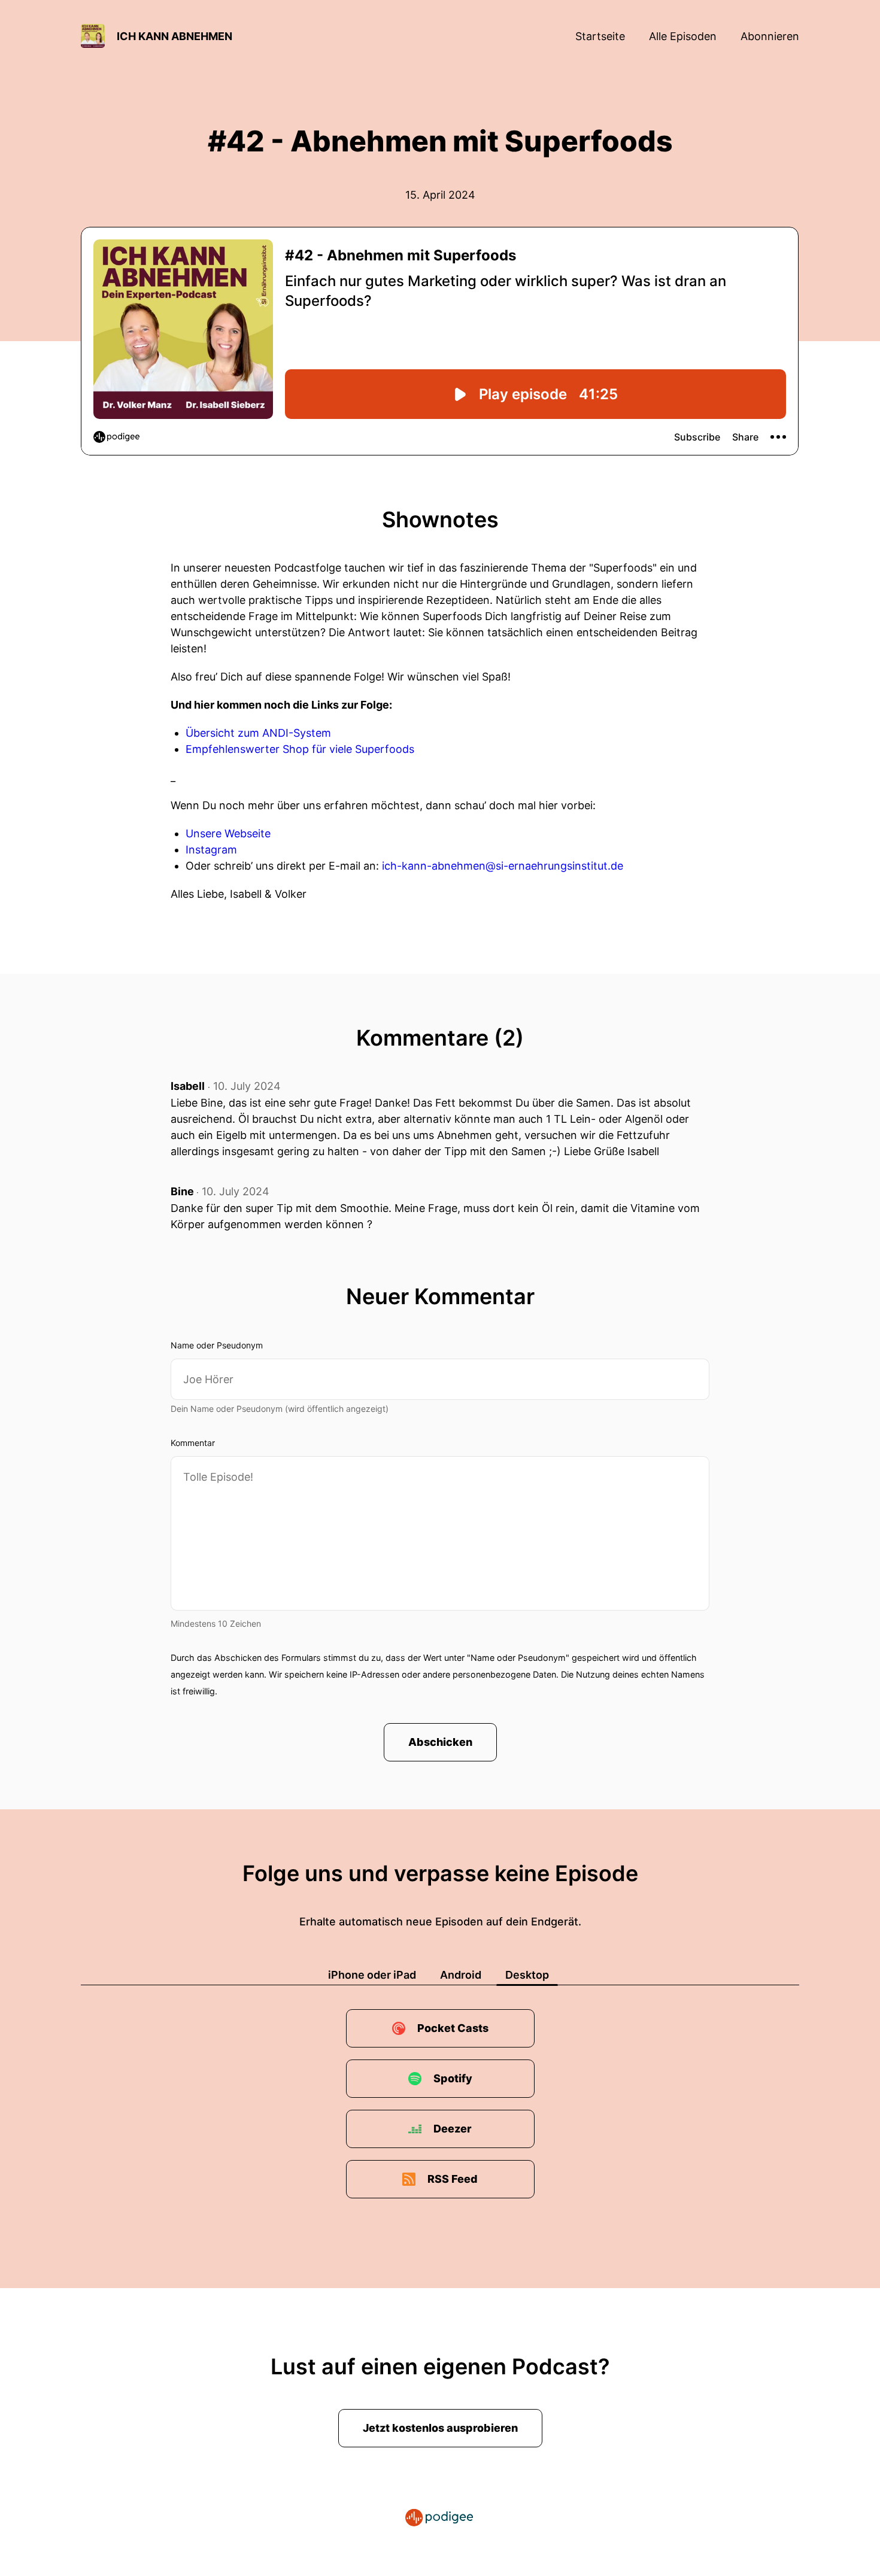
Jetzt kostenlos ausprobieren (440, 2428)
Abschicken (440, 1742)
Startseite (600, 36)
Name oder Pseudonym (217, 1345)
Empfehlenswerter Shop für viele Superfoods (300, 749)
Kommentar (193, 1443)
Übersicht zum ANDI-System (258, 733)
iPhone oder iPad (372, 1975)
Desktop (527, 1975)
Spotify (453, 2078)
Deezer (453, 2129)
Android (461, 1975)
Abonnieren (770, 36)
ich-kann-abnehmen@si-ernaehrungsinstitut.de (503, 866)
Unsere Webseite (228, 833)
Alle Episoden (683, 36)
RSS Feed (453, 2179)
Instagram (211, 850)
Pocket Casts (453, 2028)
